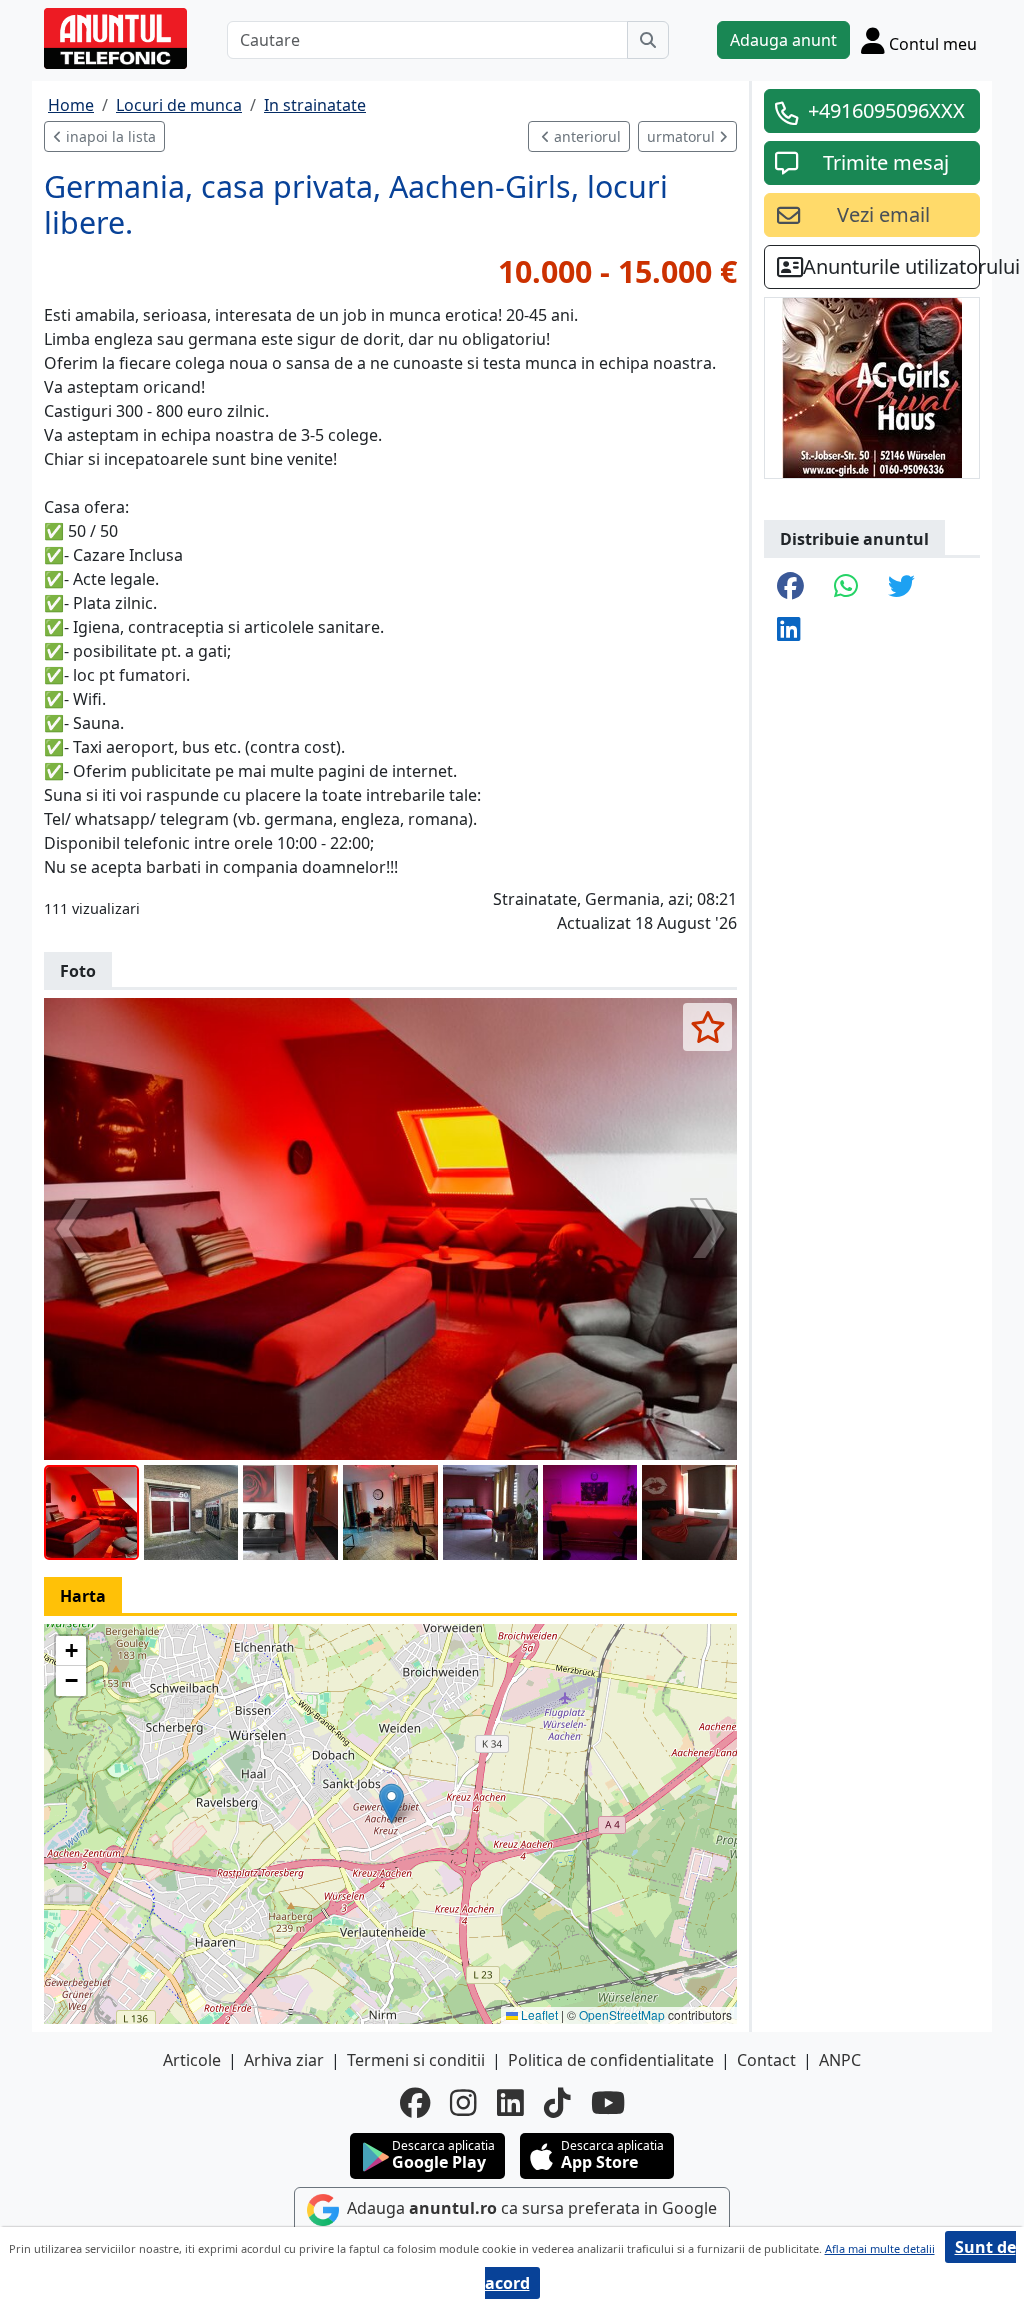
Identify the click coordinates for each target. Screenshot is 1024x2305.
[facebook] (415, 2103)
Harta (83, 1596)
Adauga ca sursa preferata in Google (530, 2209)
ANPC (840, 2060)
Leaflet (538, 2014)
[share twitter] (901, 587)
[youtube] (608, 2103)
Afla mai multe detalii (880, 2248)
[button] (391, 1803)
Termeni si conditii (416, 2060)
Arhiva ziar (284, 2060)
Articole (192, 2060)
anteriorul (585, 136)
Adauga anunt (783, 40)
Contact (766, 2060)
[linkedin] (510, 2103)
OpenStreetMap (622, 2014)
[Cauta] (648, 40)
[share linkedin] (789, 630)
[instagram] (463, 2103)
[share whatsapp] (846, 587)
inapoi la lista (109, 136)
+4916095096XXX (886, 110)
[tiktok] (557, 2103)
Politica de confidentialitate (611, 2060)
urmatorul (683, 136)
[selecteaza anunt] (707, 1027)
